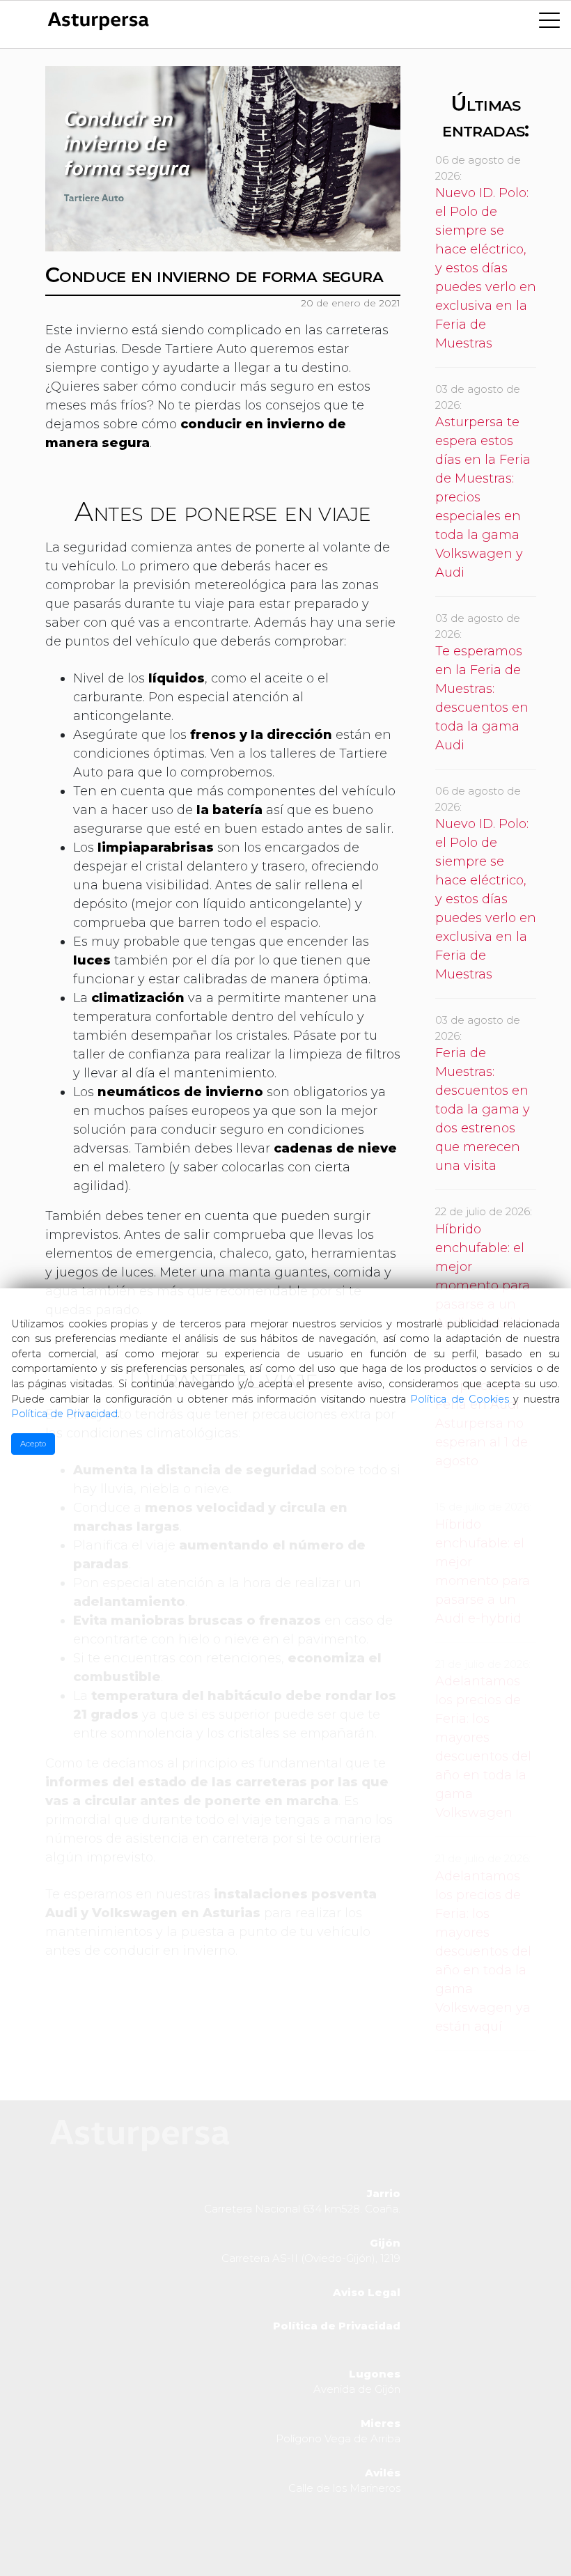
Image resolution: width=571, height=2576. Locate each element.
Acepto (33, 1444)
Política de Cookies (460, 1399)
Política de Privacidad (64, 1414)
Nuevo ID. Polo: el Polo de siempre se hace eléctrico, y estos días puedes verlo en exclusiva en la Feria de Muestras (486, 268)
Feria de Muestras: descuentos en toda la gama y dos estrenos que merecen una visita (483, 1109)
